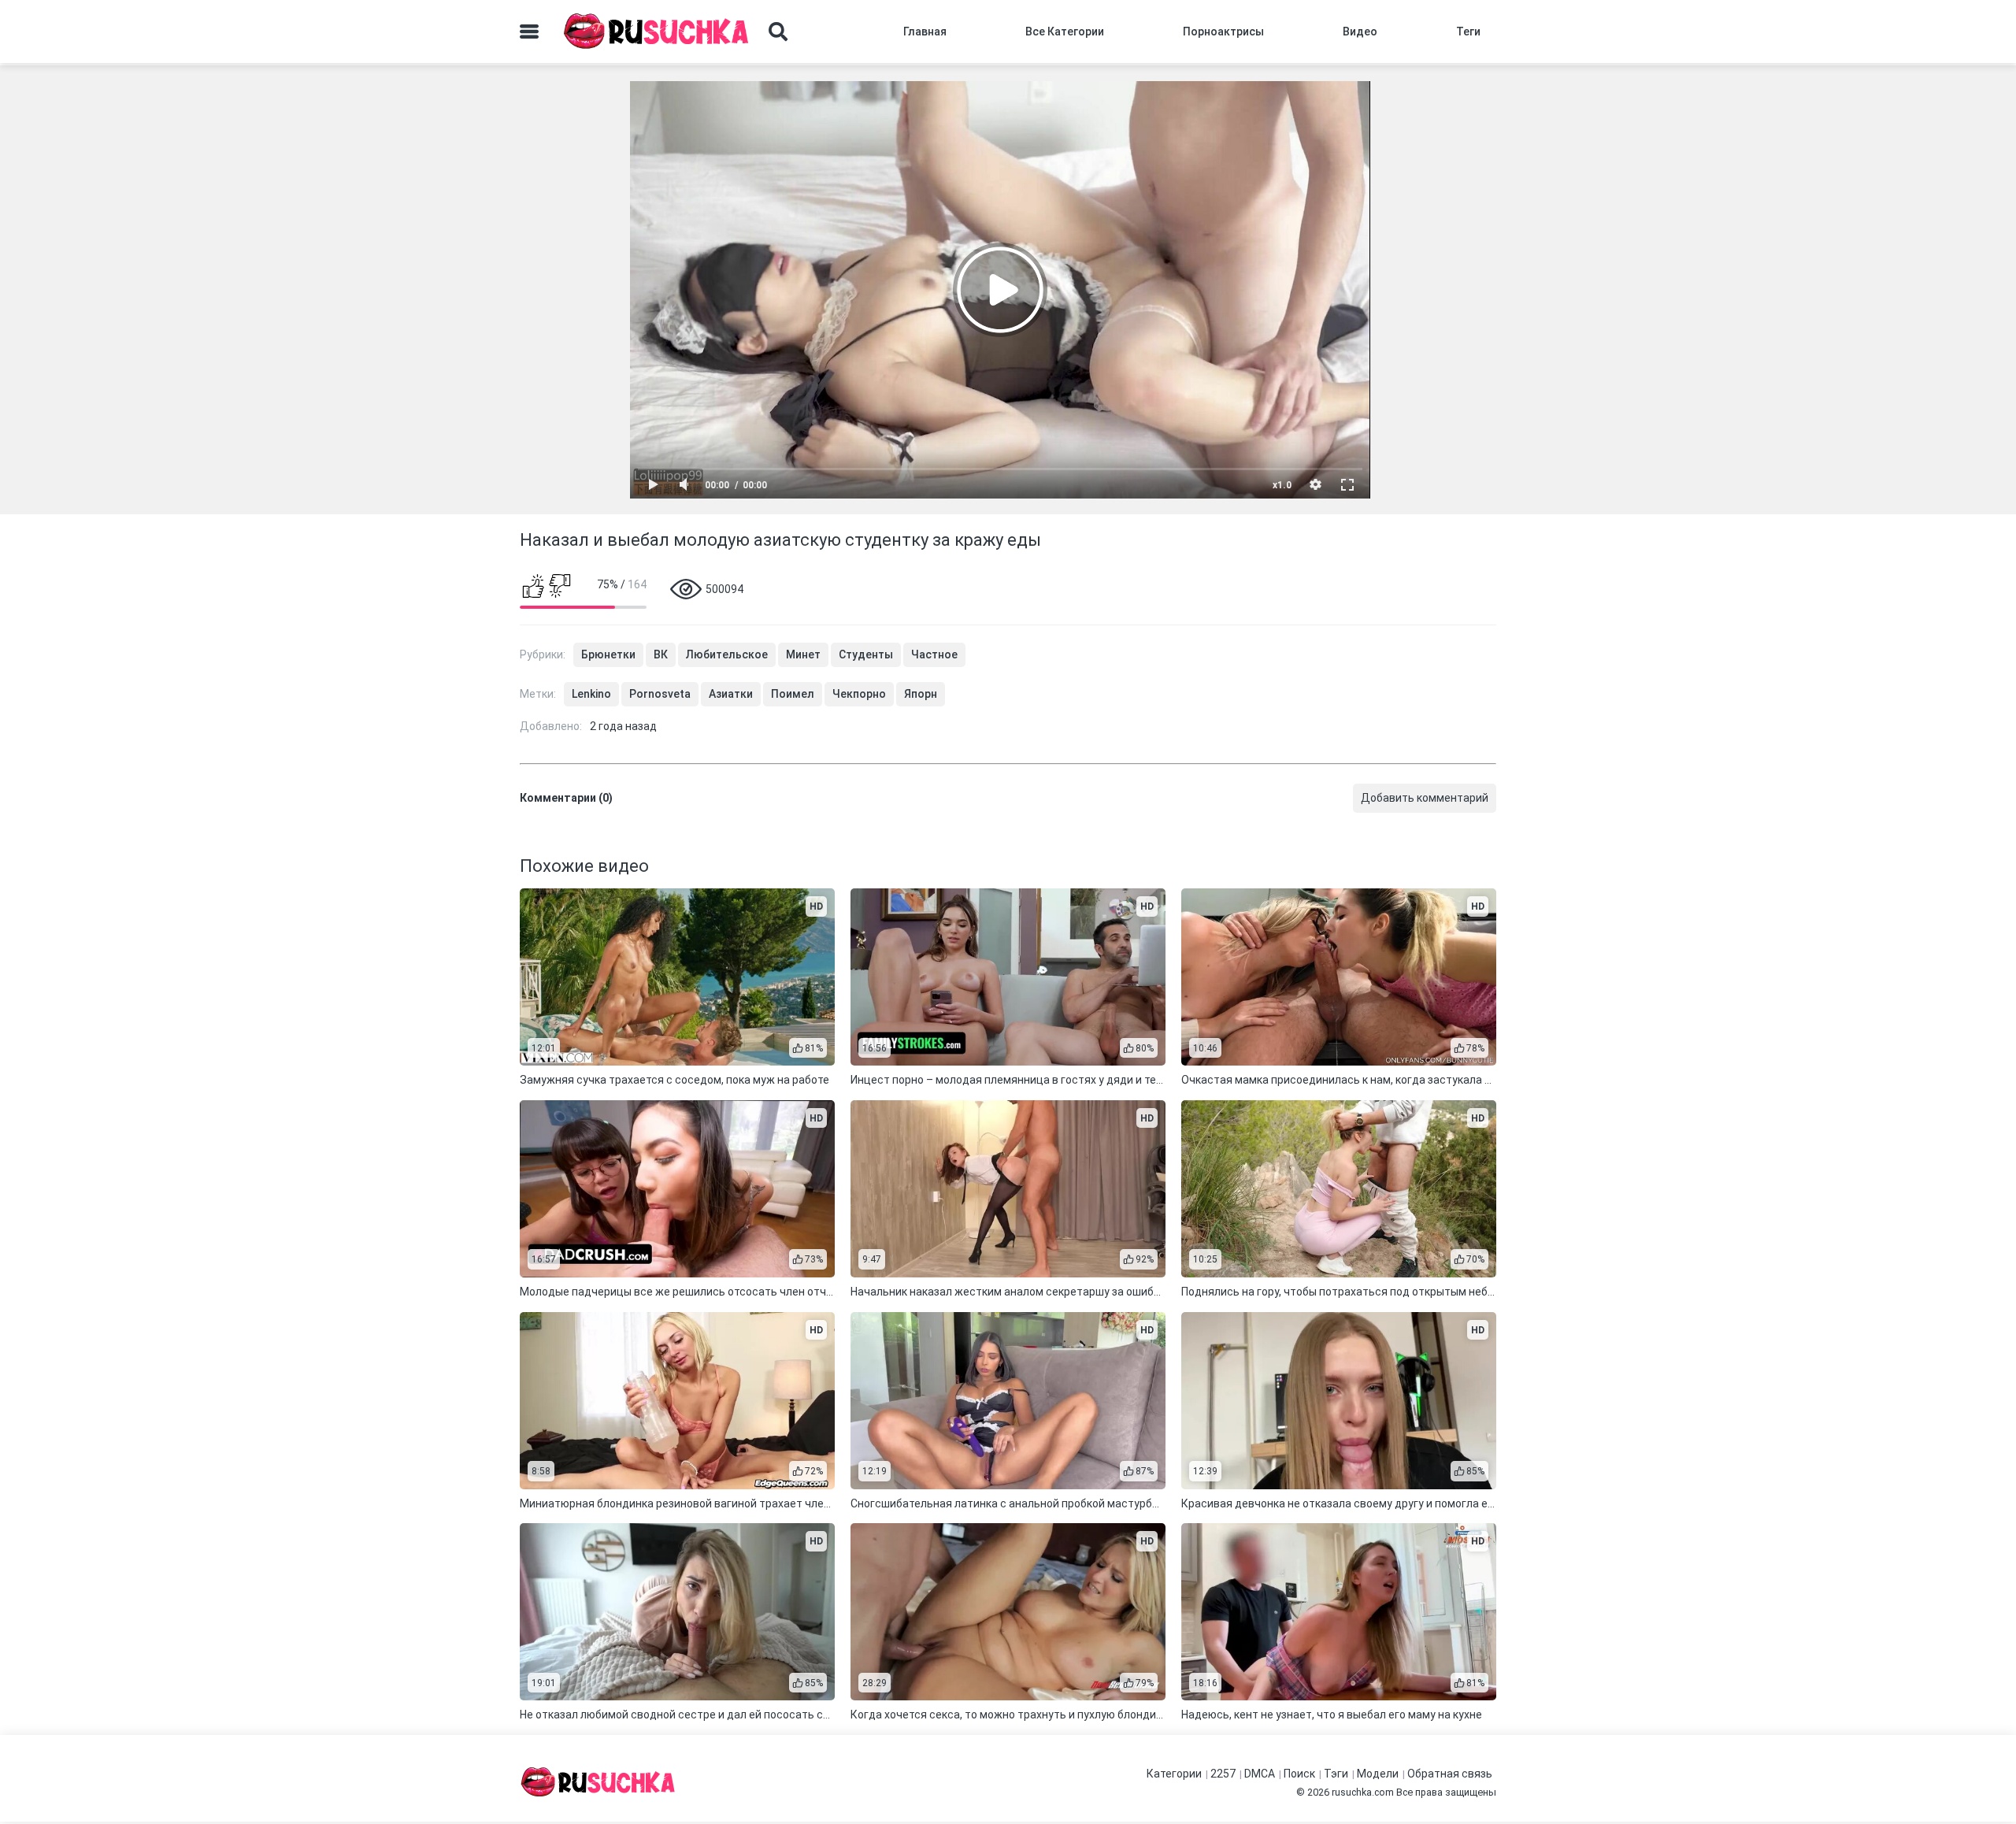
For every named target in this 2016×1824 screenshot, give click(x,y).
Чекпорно (859, 694)
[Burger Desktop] (529, 32)
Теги (1468, 32)
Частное (934, 654)
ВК (661, 654)
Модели (1378, 1774)
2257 (1223, 1774)
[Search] (778, 32)
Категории (1174, 1774)
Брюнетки (608, 654)
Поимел (793, 694)
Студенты (866, 654)
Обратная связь (1450, 1774)
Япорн (921, 694)
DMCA (1260, 1774)
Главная (925, 32)
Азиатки (731, 694)
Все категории (1065, 32)
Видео (1360, 32)
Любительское (727, 654)
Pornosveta (660, 694)
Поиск (1299, 1774)
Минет (803, 654)
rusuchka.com (1363, 1792)
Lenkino (591, 694)
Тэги (1336, 1774)
